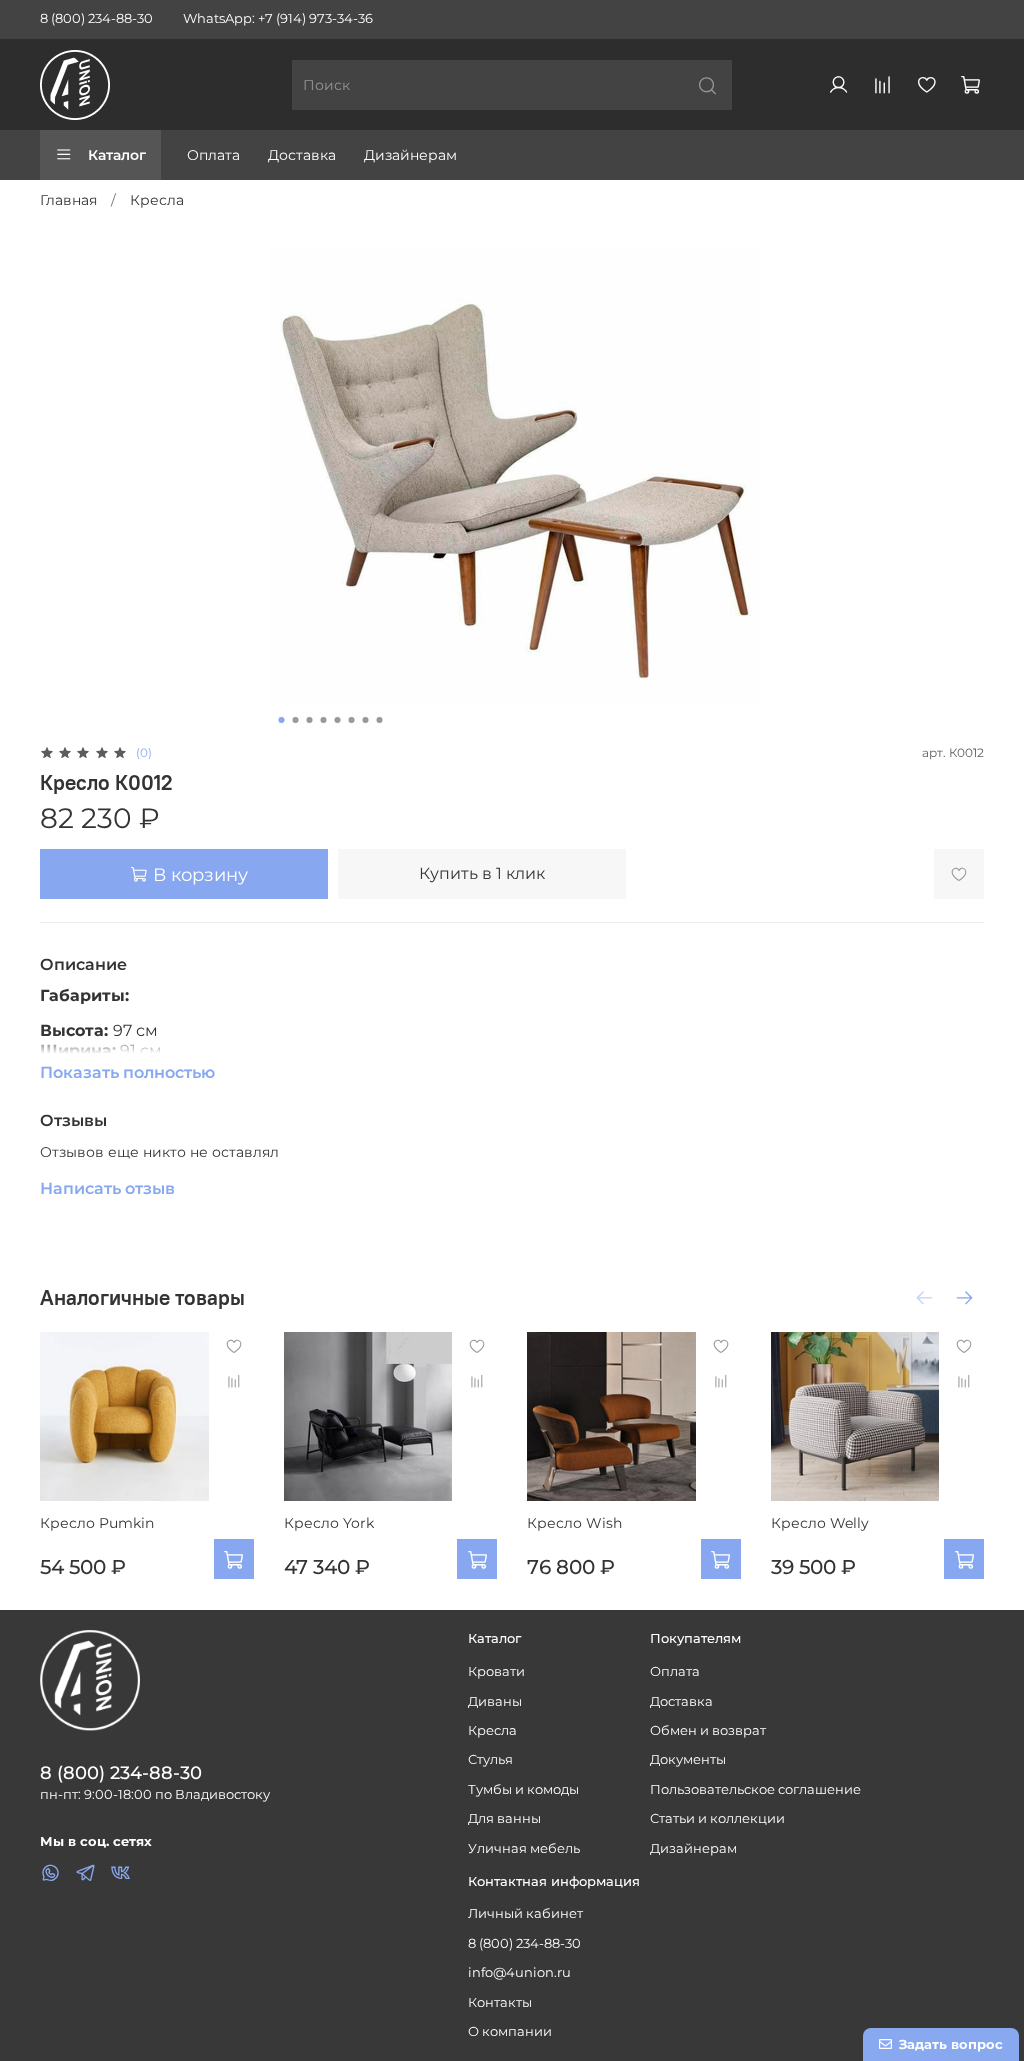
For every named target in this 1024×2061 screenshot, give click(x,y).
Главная (68, 200)
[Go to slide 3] (310, 720)
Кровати (496, 1671)
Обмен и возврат (708, 1730)
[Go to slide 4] (324, 720)
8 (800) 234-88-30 (96, 18)
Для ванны (504, 1818)
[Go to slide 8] (380, 720)
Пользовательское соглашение (755, 1789)
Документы (688, 1759)
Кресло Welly (820, 1522)
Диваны (495, 1701)
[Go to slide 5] (338, 720)
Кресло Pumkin (97, 1522)
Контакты (500, 2002)
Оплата (213, 155)
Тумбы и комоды (523, 1789)
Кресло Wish (574, 1522)
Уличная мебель (524, 1848)
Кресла (157, 200)
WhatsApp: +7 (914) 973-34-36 (278, 18)
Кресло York (329, 1522)
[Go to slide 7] (366, 720)
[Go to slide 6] (352, 720)
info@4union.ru (519, 1972)
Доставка (302, 155)
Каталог (117, 155)
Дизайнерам (410, 155)
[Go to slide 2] (296, 720)
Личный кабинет (525, 1913)
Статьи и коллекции (717, 1818)
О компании (510, 2031)
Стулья (490, 1759)
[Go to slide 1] (282, 720)
